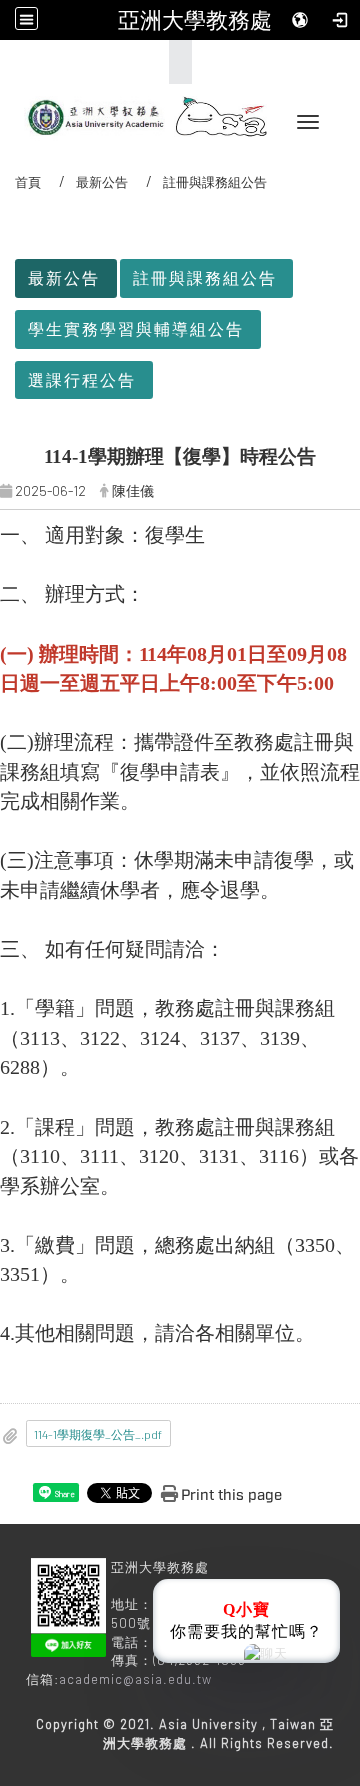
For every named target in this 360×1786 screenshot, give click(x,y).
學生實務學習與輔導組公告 (136, 328)
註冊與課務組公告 (205, 277)
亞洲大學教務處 (195, 20)
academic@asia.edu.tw (135, 1679)
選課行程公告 (82, 379)
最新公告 (102, 182)
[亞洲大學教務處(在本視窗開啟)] (90, 111)
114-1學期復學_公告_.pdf (98, 1434)
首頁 (28, 182)
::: (174, 62)
